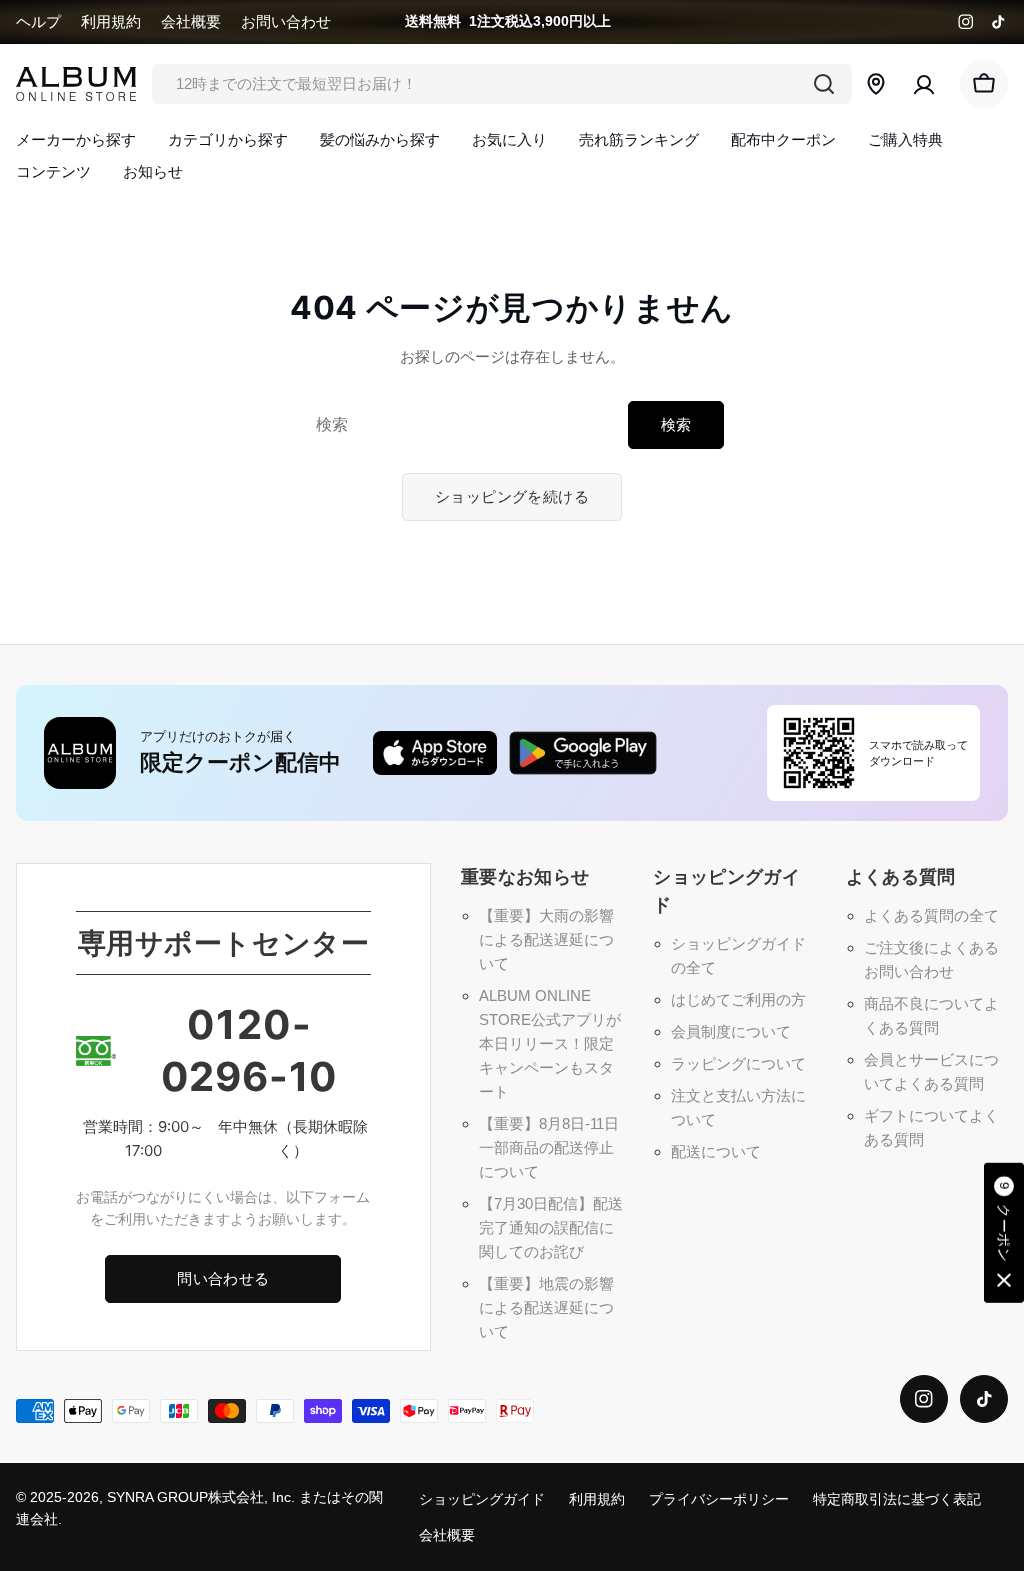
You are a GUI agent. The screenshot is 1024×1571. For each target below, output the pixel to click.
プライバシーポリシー (719, 1499)
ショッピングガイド (482, 1499)
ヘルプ (38, 21)
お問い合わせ (286, 21)
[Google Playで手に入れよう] (583, 753)
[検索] (824, 84)
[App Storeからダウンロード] (435, 753)
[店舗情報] (876, 84)
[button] (1004, 1233)
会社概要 (191, 21)
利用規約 (111, 21)
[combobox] (502, 84)
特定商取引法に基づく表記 (897, 1499)
